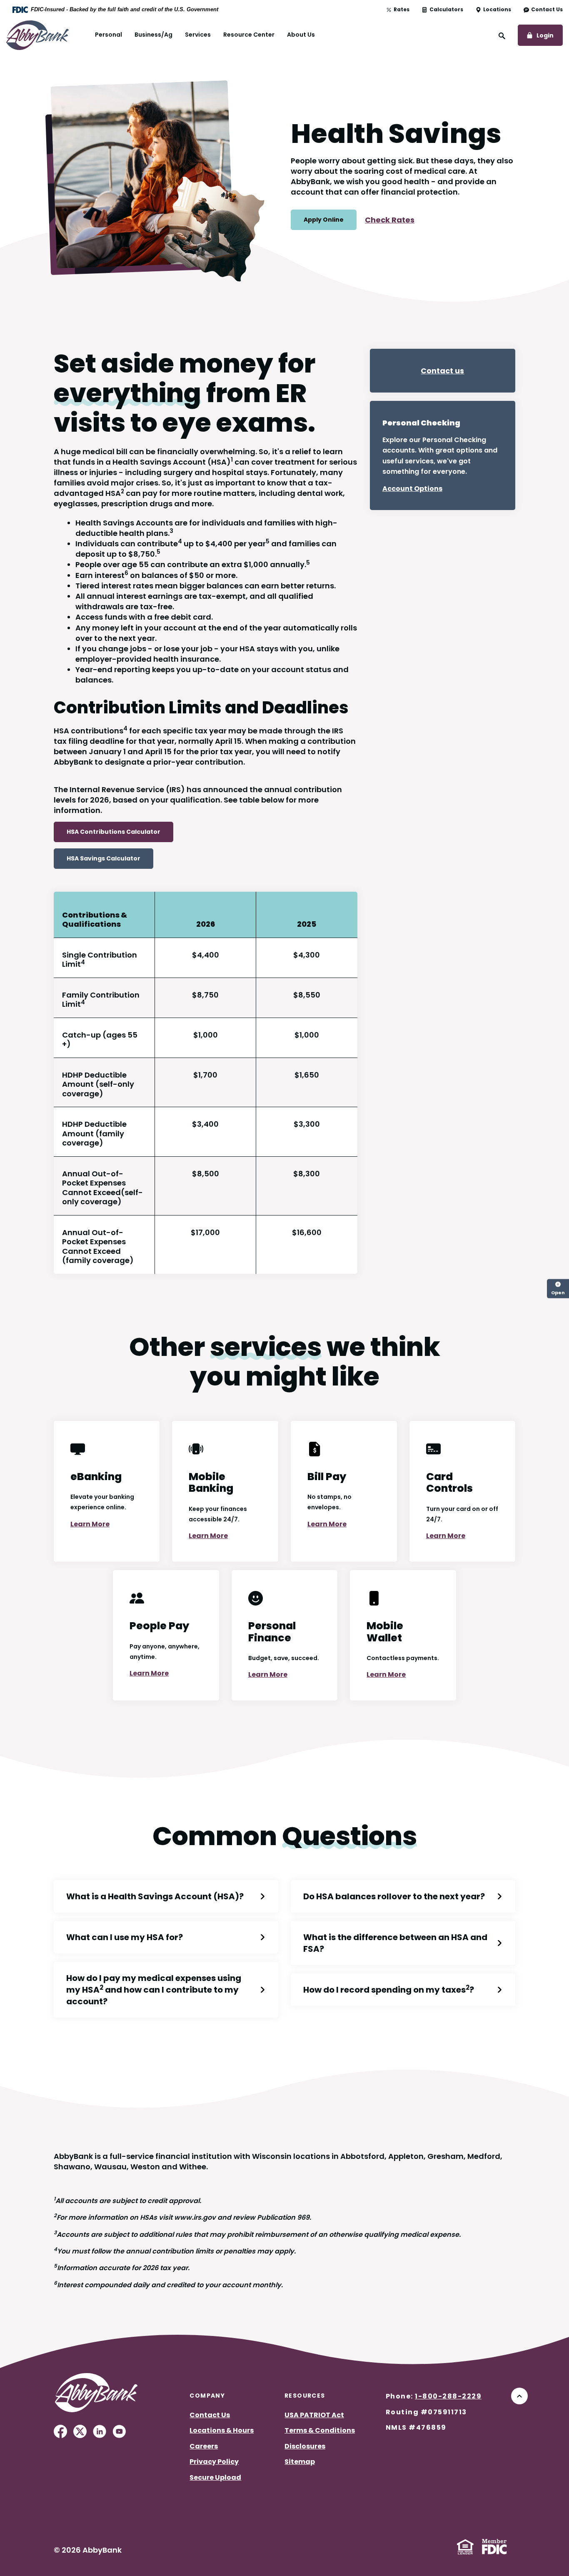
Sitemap (300, 2462)
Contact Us (547, 10)
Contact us (442, 371)
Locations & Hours (222, 2430)
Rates (402, 10)
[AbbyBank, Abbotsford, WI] (37, 34)
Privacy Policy (214, 2462)
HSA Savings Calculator (104, 858)
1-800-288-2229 (448, 2396)
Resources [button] (305, 2396)
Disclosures (305, 2446)
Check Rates (390, 220)
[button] (166, 1896)
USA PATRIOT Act (314, 2415)
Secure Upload (215, 2477)
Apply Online (324, 220)
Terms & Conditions (320, 2430)
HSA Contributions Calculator (114, 832)
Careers (204, 2446)
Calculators (446, 10)
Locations (497, 10)
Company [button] (207, 2396)
